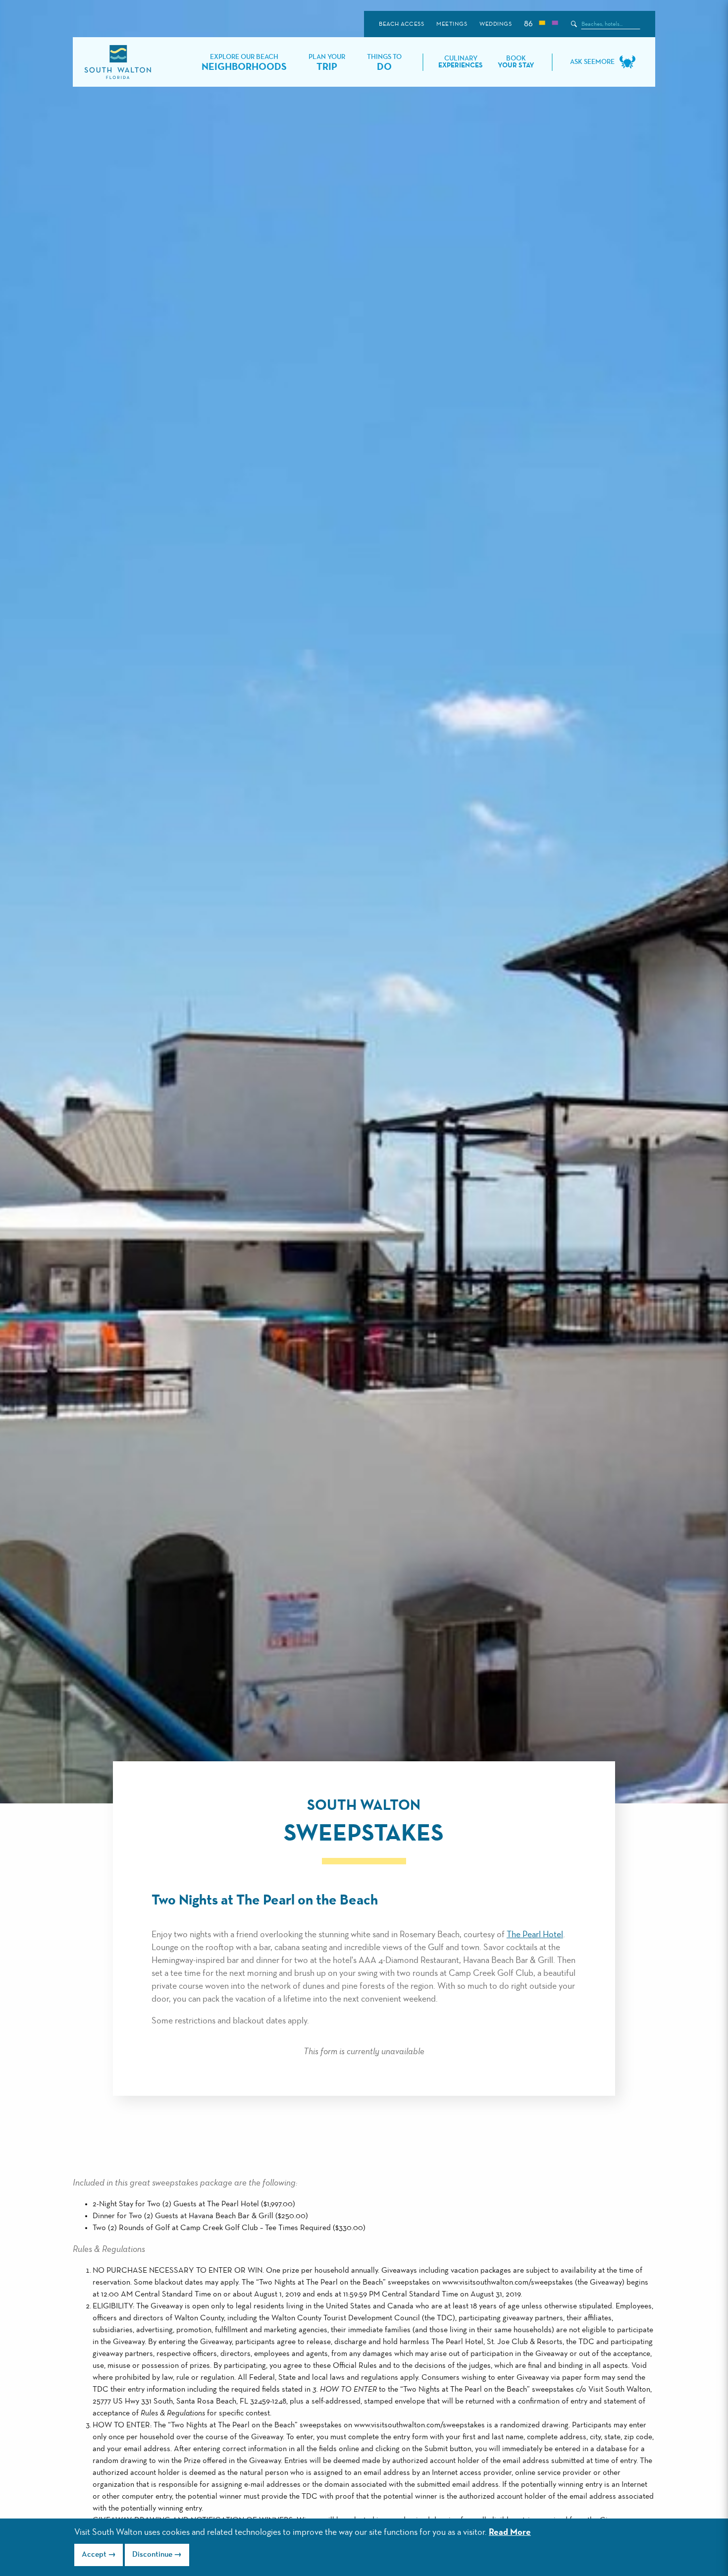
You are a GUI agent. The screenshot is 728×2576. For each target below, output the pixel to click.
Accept (94, 2555)
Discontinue (152, 2555)
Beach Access (401, 24)
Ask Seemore (592, 62)
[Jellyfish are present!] (555, 24)
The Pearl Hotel (535, 1935)
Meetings (452, 24)
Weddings (495, 24)
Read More (510, 2532)
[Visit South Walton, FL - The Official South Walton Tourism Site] (118, 62)
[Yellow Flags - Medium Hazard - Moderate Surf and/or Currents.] (542, 24)
